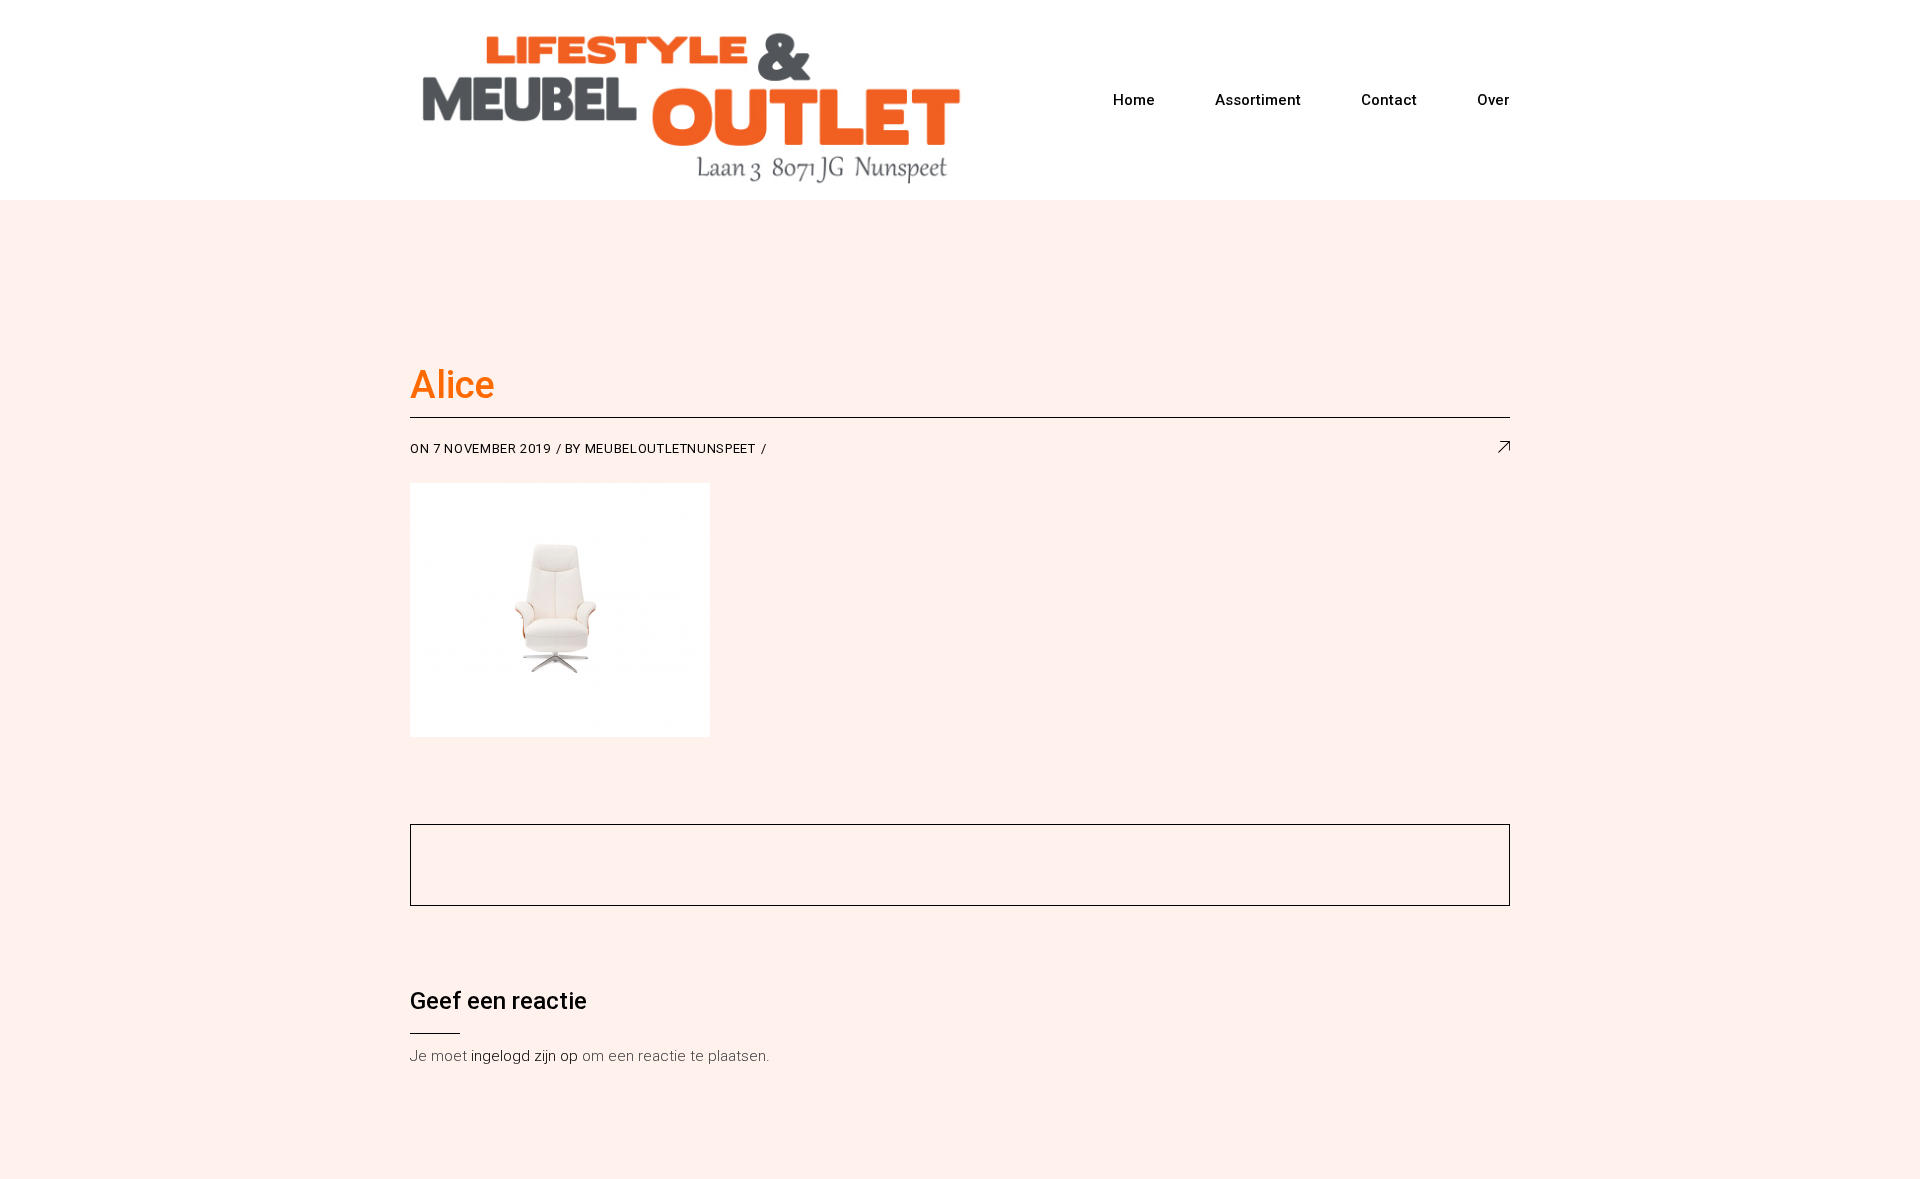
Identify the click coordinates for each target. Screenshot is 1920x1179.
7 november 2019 (492, 448)
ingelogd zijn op (524, 1056)
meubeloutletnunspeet (670, 448)
